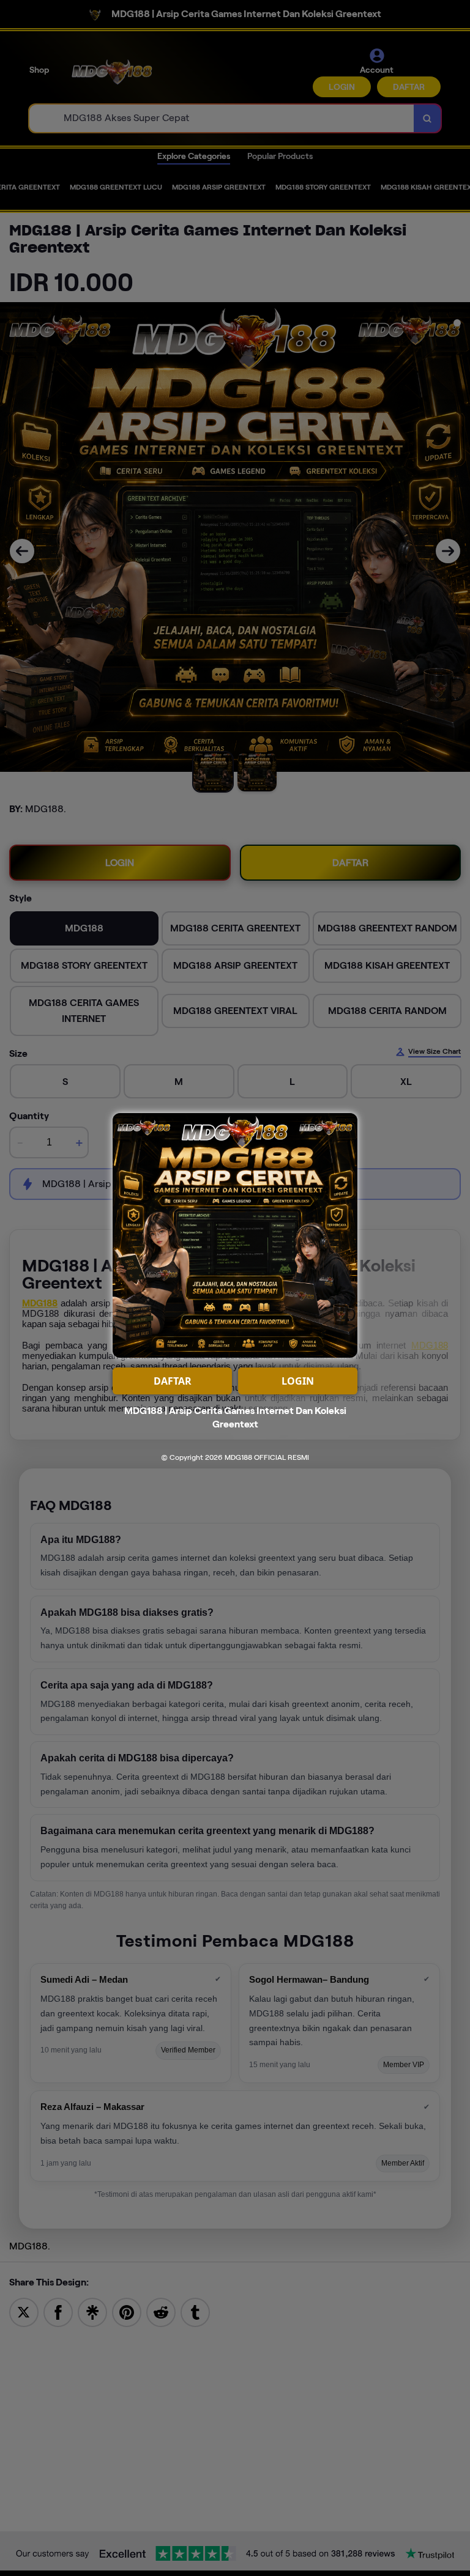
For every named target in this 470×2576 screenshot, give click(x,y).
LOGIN (298, 1381)
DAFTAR (173, 1381)
